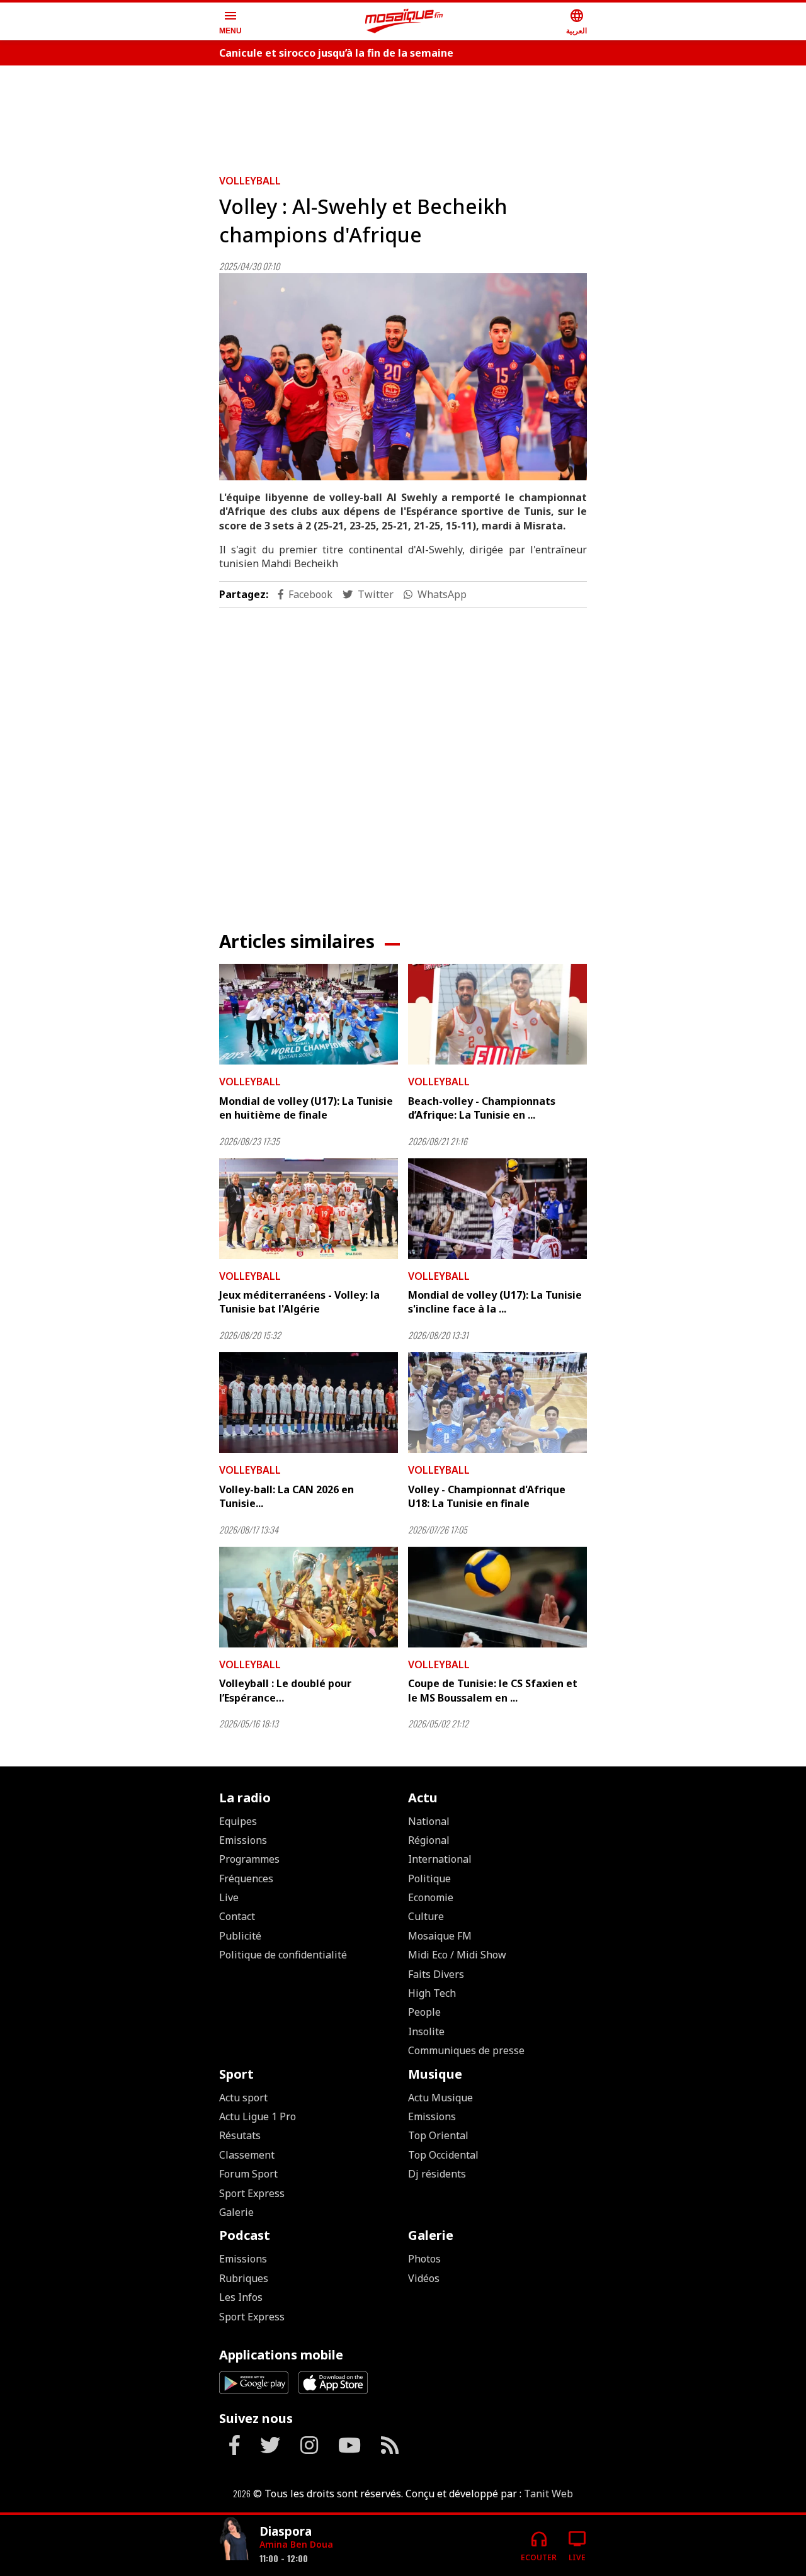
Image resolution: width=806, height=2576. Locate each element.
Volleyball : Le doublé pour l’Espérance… (285, 1690)
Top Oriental (438, 2135)
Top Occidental (443, 2155)
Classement (247, 2155)
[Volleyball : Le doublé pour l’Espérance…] (309, 1597)
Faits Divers (436, 1974)
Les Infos (241, 2297)
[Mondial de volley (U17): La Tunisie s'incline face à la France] (497, 1209)
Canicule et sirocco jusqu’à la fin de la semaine (336, 53)
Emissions (243, 1840)
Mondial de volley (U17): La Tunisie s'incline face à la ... (495, 1302)
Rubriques (244, 2278)
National (429, 1821)
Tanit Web (548, 2494)
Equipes (238, 1821)
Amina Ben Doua (296, 2544)
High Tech (432, 1993)
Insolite (426, 2031)
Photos (424, 2259)
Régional (429, 1840)
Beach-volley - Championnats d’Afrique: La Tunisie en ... (482, 1108)
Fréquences (246, 1878)
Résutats (240, 2135)
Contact (237, 1916)
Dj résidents (437, 2174)
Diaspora (286, 2531)
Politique (429, 1878)
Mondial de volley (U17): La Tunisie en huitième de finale (306, 1108)
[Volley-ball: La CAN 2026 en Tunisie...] (309, 1403)
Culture (426, 1916)
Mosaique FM (440, 1936)
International (440, 1859)
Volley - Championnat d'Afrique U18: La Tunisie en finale (487, 1496)
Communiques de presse (466, 2050)
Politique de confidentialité (283, 1955)
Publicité (240, 1936)
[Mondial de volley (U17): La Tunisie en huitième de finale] (309, 1014)
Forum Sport (248, 2174)
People (424, 2012)
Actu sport (243, 2098)
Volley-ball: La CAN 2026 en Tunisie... (287, 1496)
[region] (403, 115)
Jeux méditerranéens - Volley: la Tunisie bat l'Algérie (299, 1302)
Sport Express (252, 2193)
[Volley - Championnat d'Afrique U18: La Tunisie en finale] (497, 1403)
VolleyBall (250, 181)
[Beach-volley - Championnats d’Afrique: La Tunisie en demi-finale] (497, 1014)
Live (229, 1897)
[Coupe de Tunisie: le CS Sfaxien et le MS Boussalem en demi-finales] (497, 1597)
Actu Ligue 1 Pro (258, 2116)
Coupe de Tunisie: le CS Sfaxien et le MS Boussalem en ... (493, 1690)
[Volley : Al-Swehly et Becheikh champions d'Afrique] (403, 377)
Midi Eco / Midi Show (457, 1955)
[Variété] (234, 2540)
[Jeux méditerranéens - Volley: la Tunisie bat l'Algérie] (309, 1209)
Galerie (236, 2212)
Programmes (249, 1859)
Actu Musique (440, 2098)
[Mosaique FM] (404, 21)
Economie (431, 1897)
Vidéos (424, 2278)
